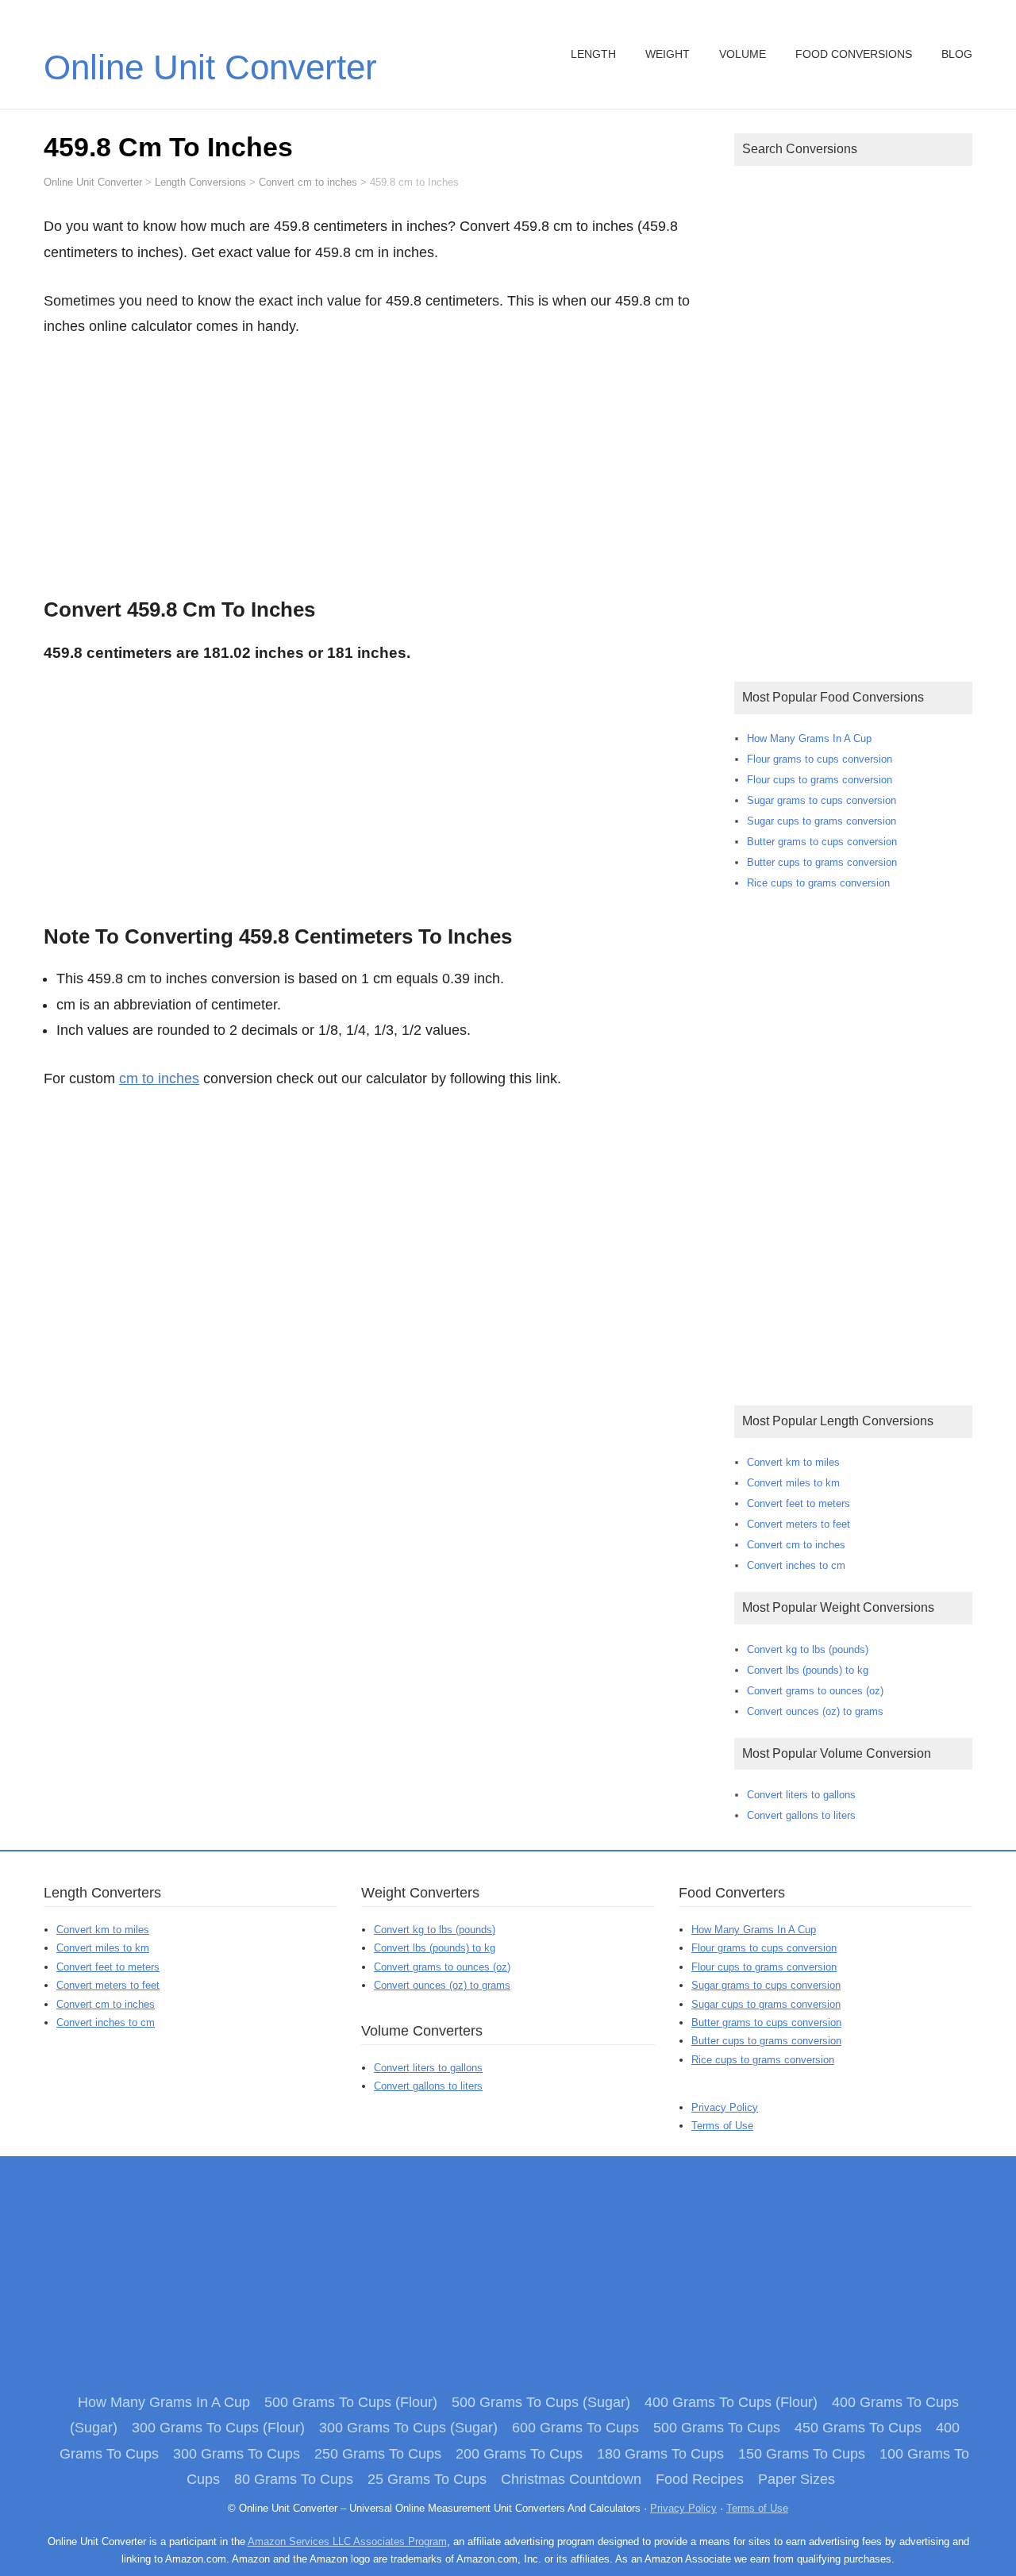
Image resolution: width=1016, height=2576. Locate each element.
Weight (668, 54)
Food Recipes (700, 2479)
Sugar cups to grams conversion (822, 821)
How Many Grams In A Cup (809, 738)
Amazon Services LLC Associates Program (347, 2541)
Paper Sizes (797, 2479)
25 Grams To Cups (427, 2479)
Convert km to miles (793, 1462)
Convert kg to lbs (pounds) (808, 1649)
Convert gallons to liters (801, 1815)
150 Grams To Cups (802, 2454)
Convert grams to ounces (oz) (815, 1691)
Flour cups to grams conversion (820, 780)
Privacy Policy (725, 2107)
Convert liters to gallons (801, 1795)
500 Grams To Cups (717, 2428)
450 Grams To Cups (858, 2428)
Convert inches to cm (796, 1565)
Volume (743, 54)
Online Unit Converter (210, 67)
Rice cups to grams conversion (818, 883)
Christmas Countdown (571, 2479)
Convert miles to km (793, 1483)
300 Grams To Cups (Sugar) (408, 2428)
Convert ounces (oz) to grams (815, 1711)
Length (593, 54)
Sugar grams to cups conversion (822, 800)
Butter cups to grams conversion (822, 862)
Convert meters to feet (799, 1524)
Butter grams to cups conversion (822, 842)
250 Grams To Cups (378, 2454)
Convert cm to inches (796, 1545)
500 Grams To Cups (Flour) (351, 2402)
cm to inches (159, 1078)
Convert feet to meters (799, 1503)
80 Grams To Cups (294, 2479)
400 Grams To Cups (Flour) (731, 2402)
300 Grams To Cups (237, 2454)
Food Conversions (854, 54)
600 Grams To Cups (575, 2428)
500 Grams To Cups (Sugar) (541, 2402)
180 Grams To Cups (660, 2454)
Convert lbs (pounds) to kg (808, 1670)
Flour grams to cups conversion (820, 759)
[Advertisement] (377, 463)
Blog (957, 54)
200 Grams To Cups (519, 2454)
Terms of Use (722, 2126)
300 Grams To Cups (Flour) (218, 2428)
